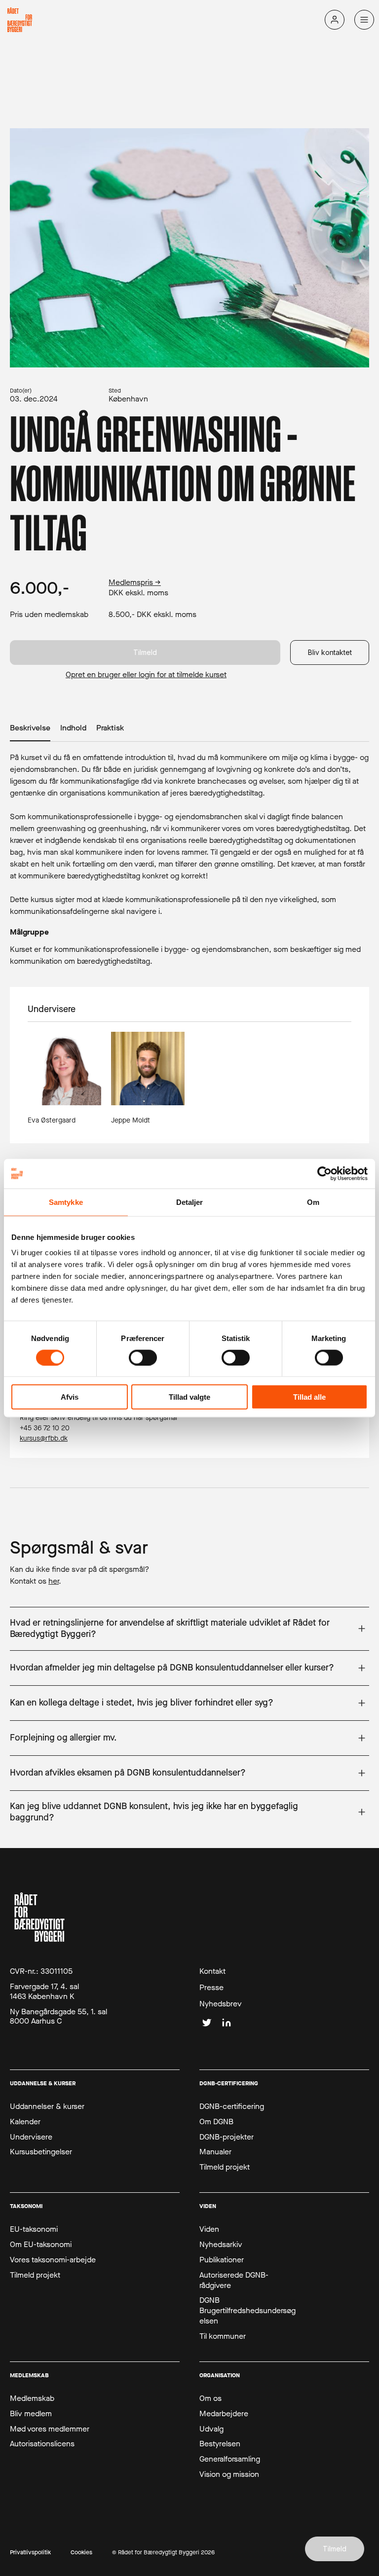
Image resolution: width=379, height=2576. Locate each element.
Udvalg (211, 2429)
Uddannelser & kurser (47, 2106)
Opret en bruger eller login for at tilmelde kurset (146, 675)
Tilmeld (145, 652)
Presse (211, 1988)
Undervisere (31, 2137)
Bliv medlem (31, 2414)
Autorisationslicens (42, 2444)
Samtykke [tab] (66, 1202)
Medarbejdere (224, 2414)
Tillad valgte (189, 1397)
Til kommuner (223, 2336)
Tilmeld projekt (225, 2167)
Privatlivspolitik (30, 2553)
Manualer (215, 2152)
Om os (210, 2398)
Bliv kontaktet (330, 652)
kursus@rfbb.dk (44, 1438)
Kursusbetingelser (41, 2152)
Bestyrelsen (220, 2444)
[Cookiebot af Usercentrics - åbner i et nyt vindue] (324, 1173)
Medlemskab (32, 2398)
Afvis (70, 1397)
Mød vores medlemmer (50, 2429)
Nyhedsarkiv (221, 2245)
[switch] (143, 1357)
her (54, 1581)
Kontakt (212, 1971)
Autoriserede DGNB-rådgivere (234, 2280)
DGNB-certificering (232, 2106)
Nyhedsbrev (221, 2004)
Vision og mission (229, 2474)
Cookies (81, 2553)
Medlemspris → (135, 582)
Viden (209, 2229)
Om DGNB (216, 2122)
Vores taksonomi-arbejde (53, 2260)
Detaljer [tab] (190, 1202)
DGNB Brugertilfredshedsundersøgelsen (247, 2311)
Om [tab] (313, 1202)
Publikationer (222, 2260)
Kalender (25, 2122)
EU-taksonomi (34, 2229)
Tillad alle (309, 1397)
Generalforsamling (230, 2459)
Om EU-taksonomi (41, 2245)
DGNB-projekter (227, 2137)
